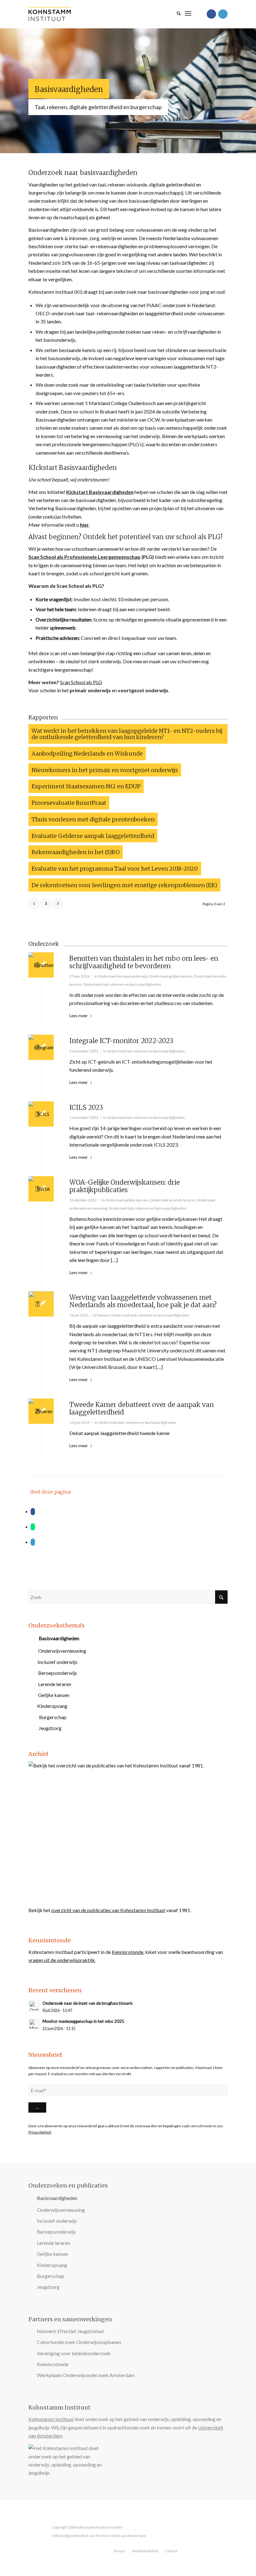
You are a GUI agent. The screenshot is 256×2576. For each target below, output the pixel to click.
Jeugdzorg (50, 1728)
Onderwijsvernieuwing (62, 1651)
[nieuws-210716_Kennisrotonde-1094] (41, 1304)
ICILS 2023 (86, 1108)
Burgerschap (53, 1717)
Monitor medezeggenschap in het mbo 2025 (83, 2021)
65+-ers (116, 393)
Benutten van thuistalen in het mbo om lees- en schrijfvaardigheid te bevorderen (144, 962)
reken (158, 332)
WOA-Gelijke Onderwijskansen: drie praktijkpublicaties (125, 1186)
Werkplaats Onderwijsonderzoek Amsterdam (86, 2375)
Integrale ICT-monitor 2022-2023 (121, 1041)
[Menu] (188, 12)
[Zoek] (176, 12)
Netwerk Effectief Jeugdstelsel (70, 2331)
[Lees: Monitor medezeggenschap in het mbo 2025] (34, 2024)
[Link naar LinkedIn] (223, 14)
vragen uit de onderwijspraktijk (62, 1960)
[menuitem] (176, 12)
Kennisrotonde (128, 1952)
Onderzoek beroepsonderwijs (123, 976)
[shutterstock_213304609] (41, 1114)
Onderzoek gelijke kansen (171, 976)
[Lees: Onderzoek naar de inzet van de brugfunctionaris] (34, 2006)
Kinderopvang (52, 1706)
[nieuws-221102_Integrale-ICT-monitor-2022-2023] (41, 1047)
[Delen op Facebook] (33, 1512)
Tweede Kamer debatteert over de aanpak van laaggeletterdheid (142, 1409)
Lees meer (79, 1016)
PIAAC (154, 305)
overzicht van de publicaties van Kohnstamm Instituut (108, 1910)
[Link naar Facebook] (211, 14)
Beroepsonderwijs (58, 1673)
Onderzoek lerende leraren (172, 1200)
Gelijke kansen (54, 1695)
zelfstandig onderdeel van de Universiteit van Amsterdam (99, 2536)
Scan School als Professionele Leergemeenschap (84, 557)
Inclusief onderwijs (57, 1662)
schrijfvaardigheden (195, 332)
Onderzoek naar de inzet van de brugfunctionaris (88, 2003)
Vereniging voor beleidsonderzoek (74, 2353)
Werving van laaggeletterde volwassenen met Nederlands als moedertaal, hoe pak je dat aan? (143, 1301)
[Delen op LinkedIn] (33, 1542)
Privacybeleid (40, 2132)
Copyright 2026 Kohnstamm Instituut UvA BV (87, 2527)
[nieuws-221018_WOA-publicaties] (41, 1189)
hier (84, 525)
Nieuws (103, 1315)
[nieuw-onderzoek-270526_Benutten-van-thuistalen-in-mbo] (41, 965)
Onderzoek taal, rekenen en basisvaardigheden (122, 984)
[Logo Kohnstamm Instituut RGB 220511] (50, 14)
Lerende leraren (55, 1684)
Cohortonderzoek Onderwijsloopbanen (79, 2342)
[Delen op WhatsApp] (33, 1527)
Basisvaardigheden (69, 89)
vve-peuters (86, 393)
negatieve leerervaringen (140, 358)
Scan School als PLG (81, 682)
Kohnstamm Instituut (51, 2419)
